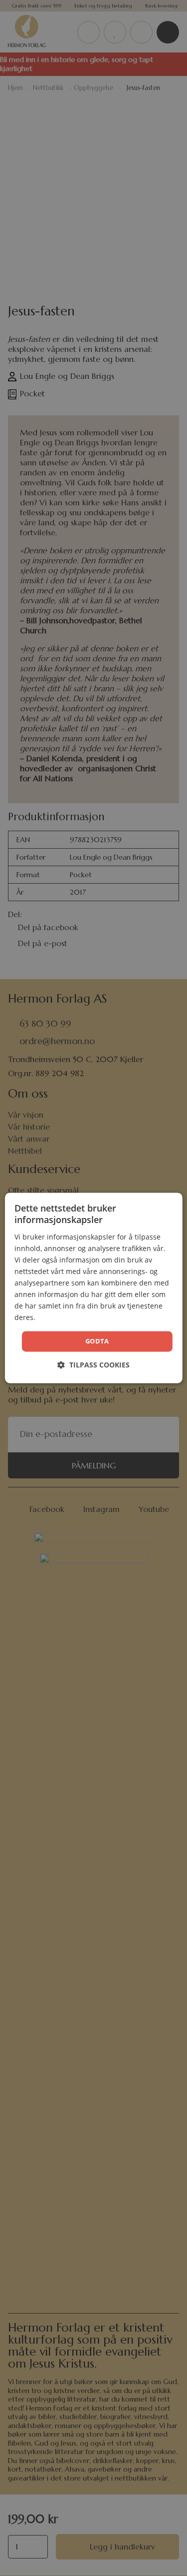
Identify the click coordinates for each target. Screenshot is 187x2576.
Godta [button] (97, 1341)
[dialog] (93, 1288)
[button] (93, 1365)
